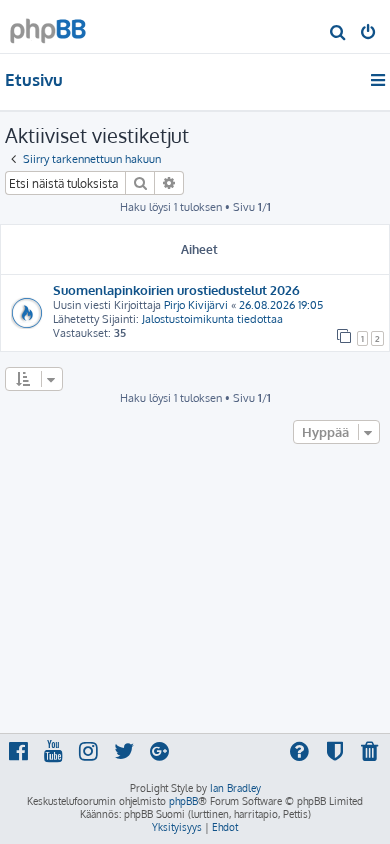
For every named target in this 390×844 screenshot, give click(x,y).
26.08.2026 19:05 (281, 305)
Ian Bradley (235, 788)
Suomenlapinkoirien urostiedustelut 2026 (176, 289)
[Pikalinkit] (379, 80)
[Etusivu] (48, 25)
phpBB (183, 801)
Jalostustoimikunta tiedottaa (212, 319)
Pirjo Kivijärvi (196, 305)
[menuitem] (338, 34)
